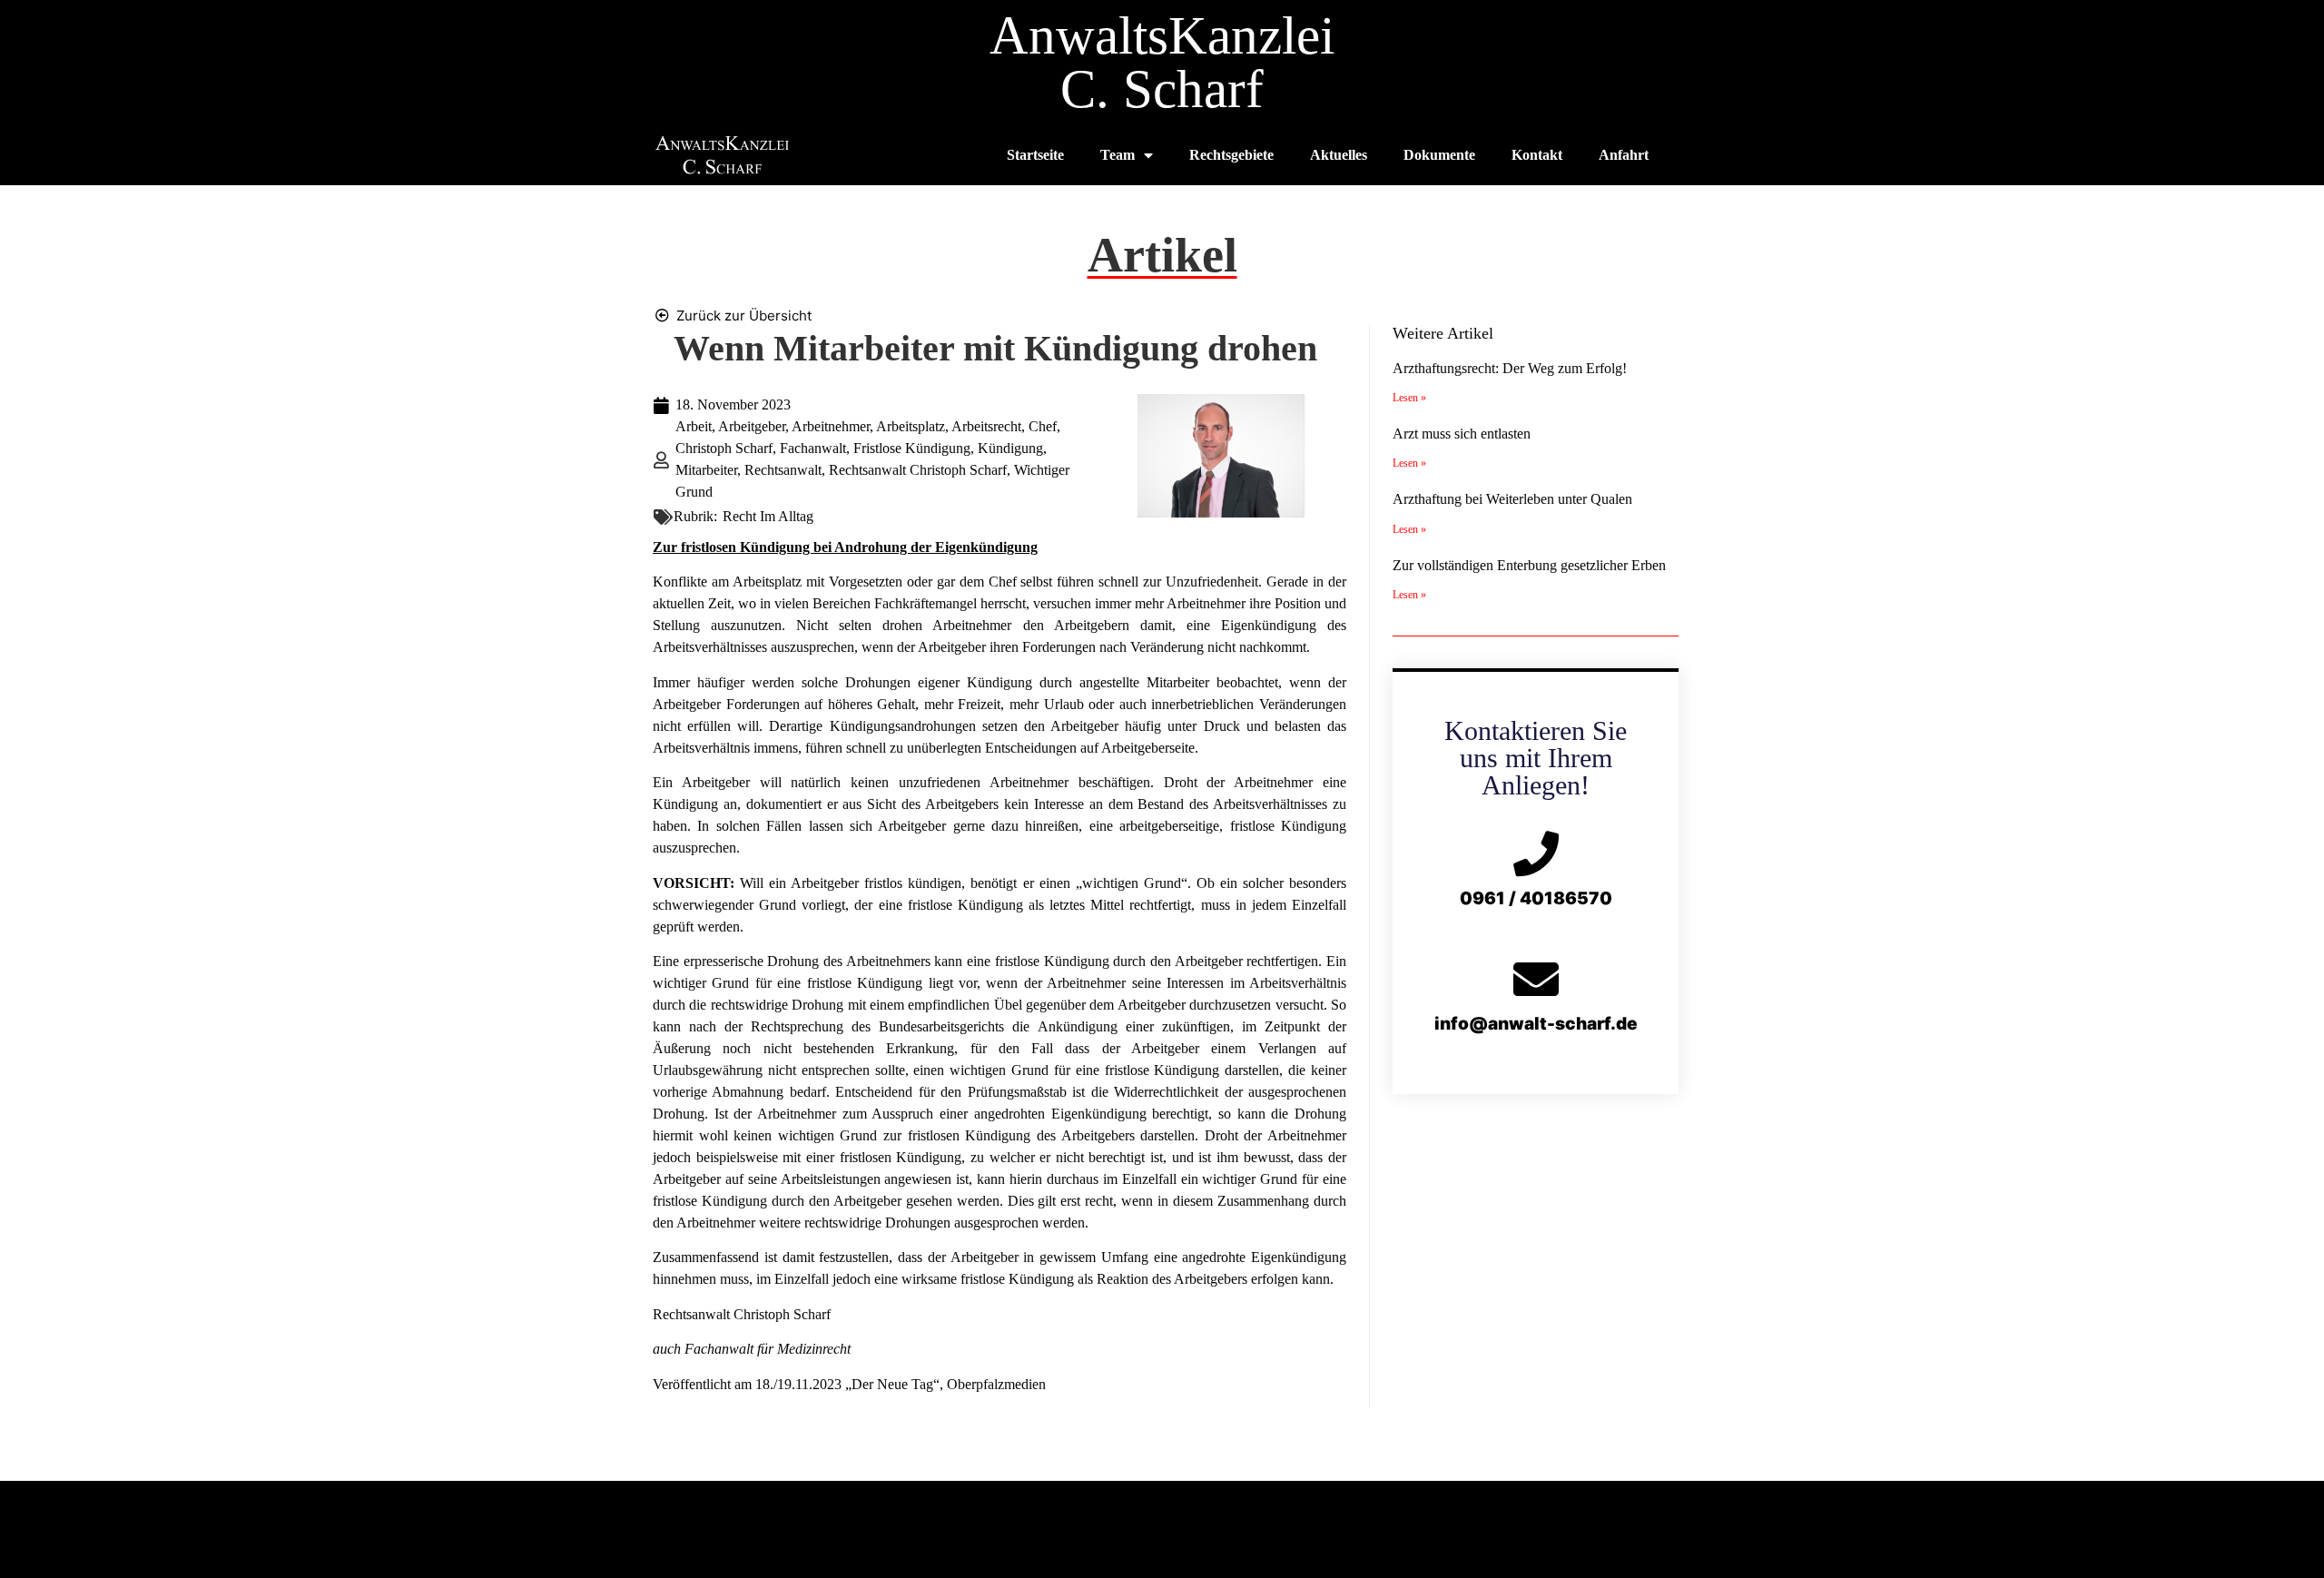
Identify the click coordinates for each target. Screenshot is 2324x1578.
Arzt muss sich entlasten (1462, 434)
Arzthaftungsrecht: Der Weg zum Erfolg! (1510, 368)
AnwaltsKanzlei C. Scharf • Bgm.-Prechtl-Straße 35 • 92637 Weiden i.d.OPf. (1162, 1510)
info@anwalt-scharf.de (1536, 1024)
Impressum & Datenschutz (1162, 1544)
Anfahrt (1624, 155)
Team (1118, 155)
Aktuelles (1339, 155)
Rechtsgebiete (1231, 155)
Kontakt (1537, 155)
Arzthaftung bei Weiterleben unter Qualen (1512, 499)
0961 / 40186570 (1536, 898)
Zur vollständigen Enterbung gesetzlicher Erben (1529, 565)
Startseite (1035, 155)
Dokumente (1439, 155)
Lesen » (1409, 398)
